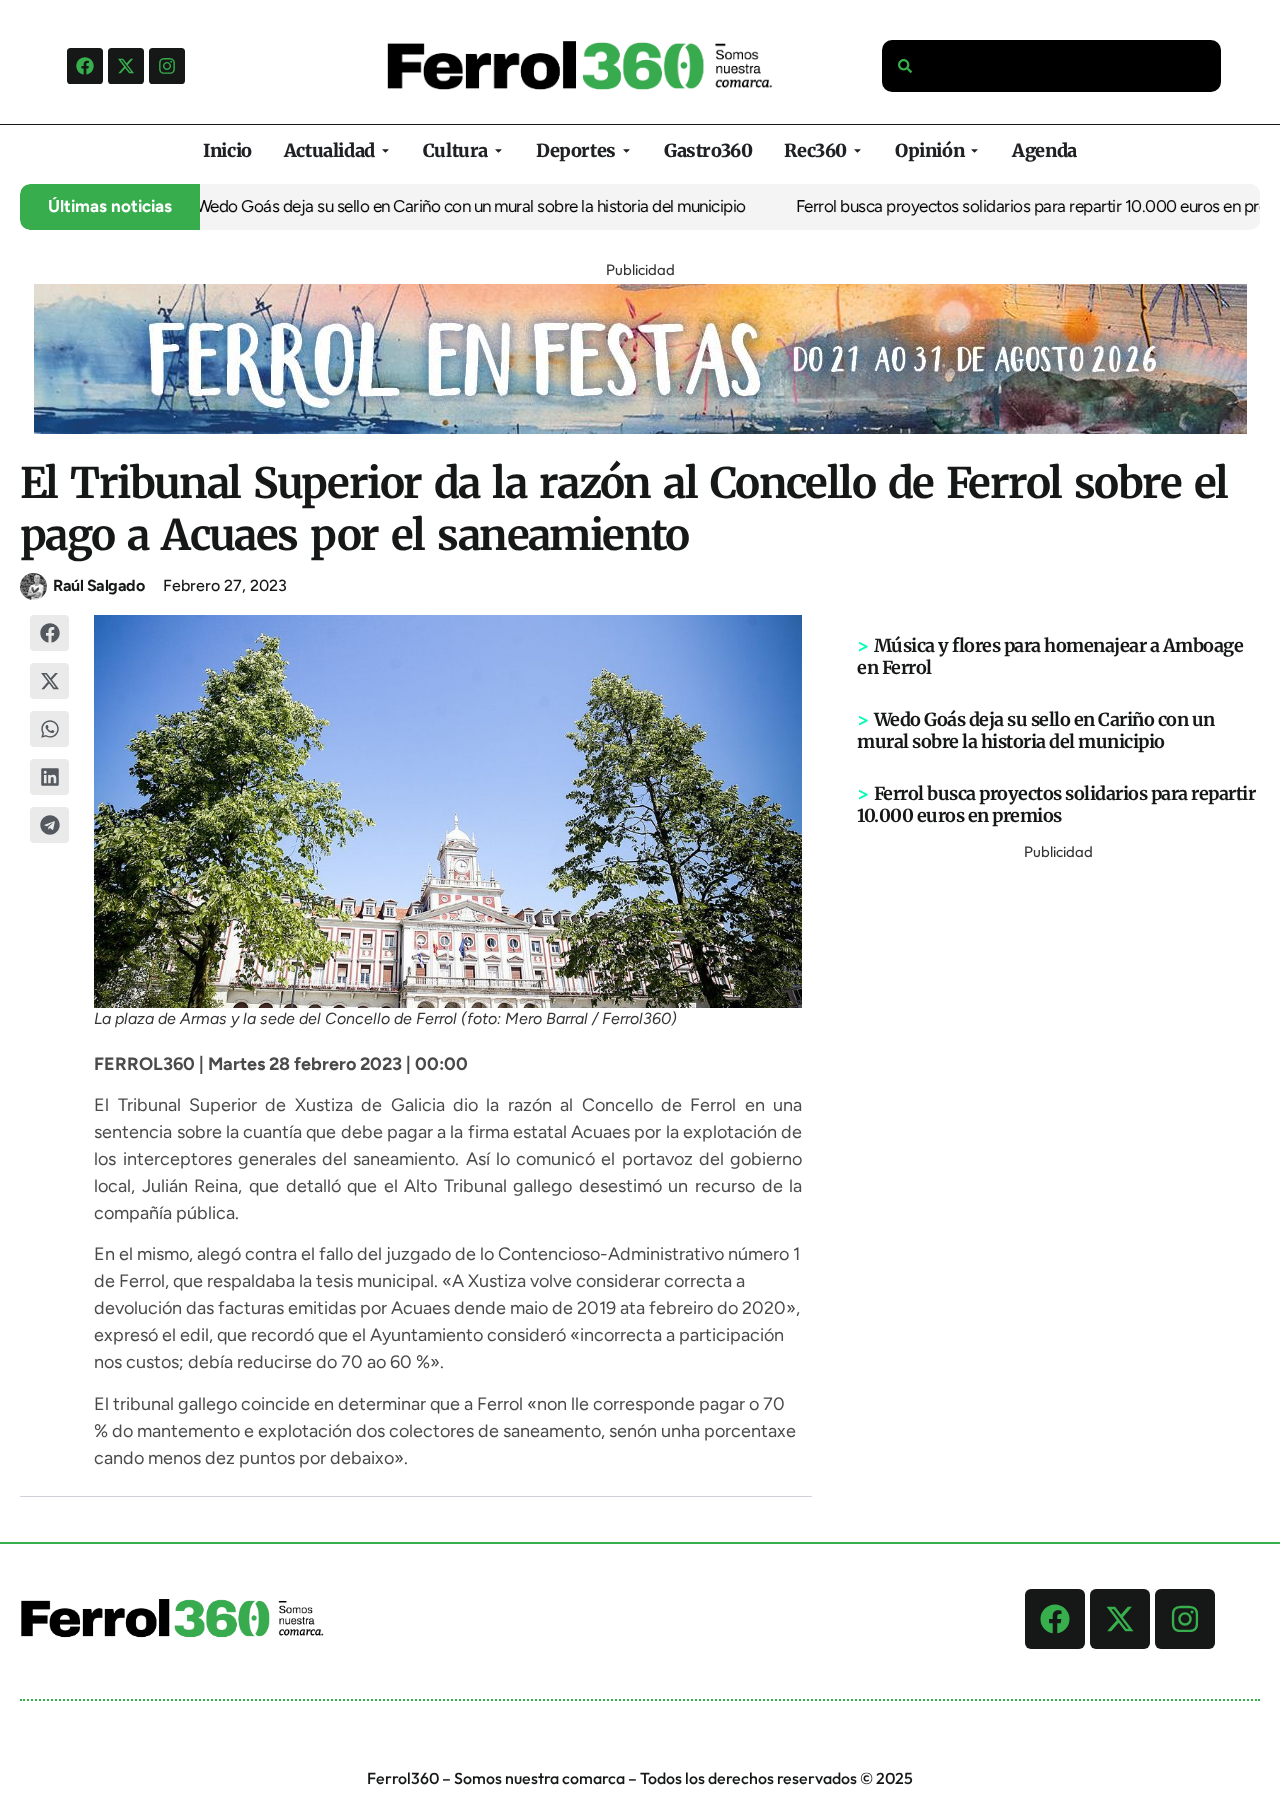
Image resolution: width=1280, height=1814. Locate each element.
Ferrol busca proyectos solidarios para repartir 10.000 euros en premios (1023, 206)
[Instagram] (167, 66)
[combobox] (1052, 66)
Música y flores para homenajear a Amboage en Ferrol (1050, 656)
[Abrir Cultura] (498, 150)
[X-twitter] (126, 66)
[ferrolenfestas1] (640, 428)
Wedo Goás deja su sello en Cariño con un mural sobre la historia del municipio (445, 206)
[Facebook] (85, 66)
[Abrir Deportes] (626, 150)
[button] (50, 633)
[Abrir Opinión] (974, 150)
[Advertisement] (1059, 1166)
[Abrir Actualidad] (385, 150)
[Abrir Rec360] (857, 150)
